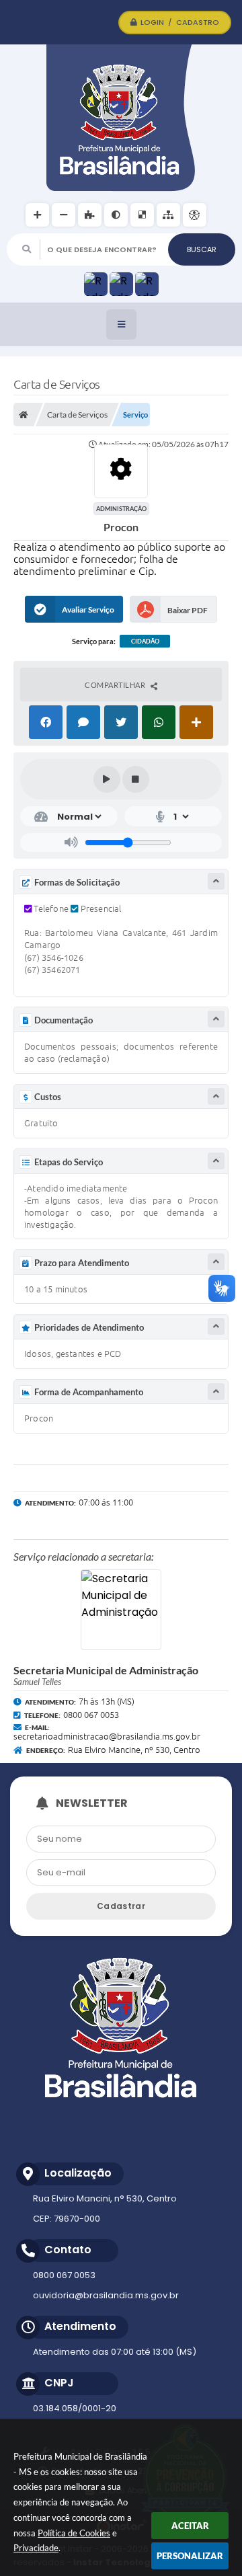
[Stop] (136, 779)
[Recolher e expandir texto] (216, 881)
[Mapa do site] (168, 215)
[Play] (107, 779)
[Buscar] (202, 249)
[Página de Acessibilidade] (195, 215)
